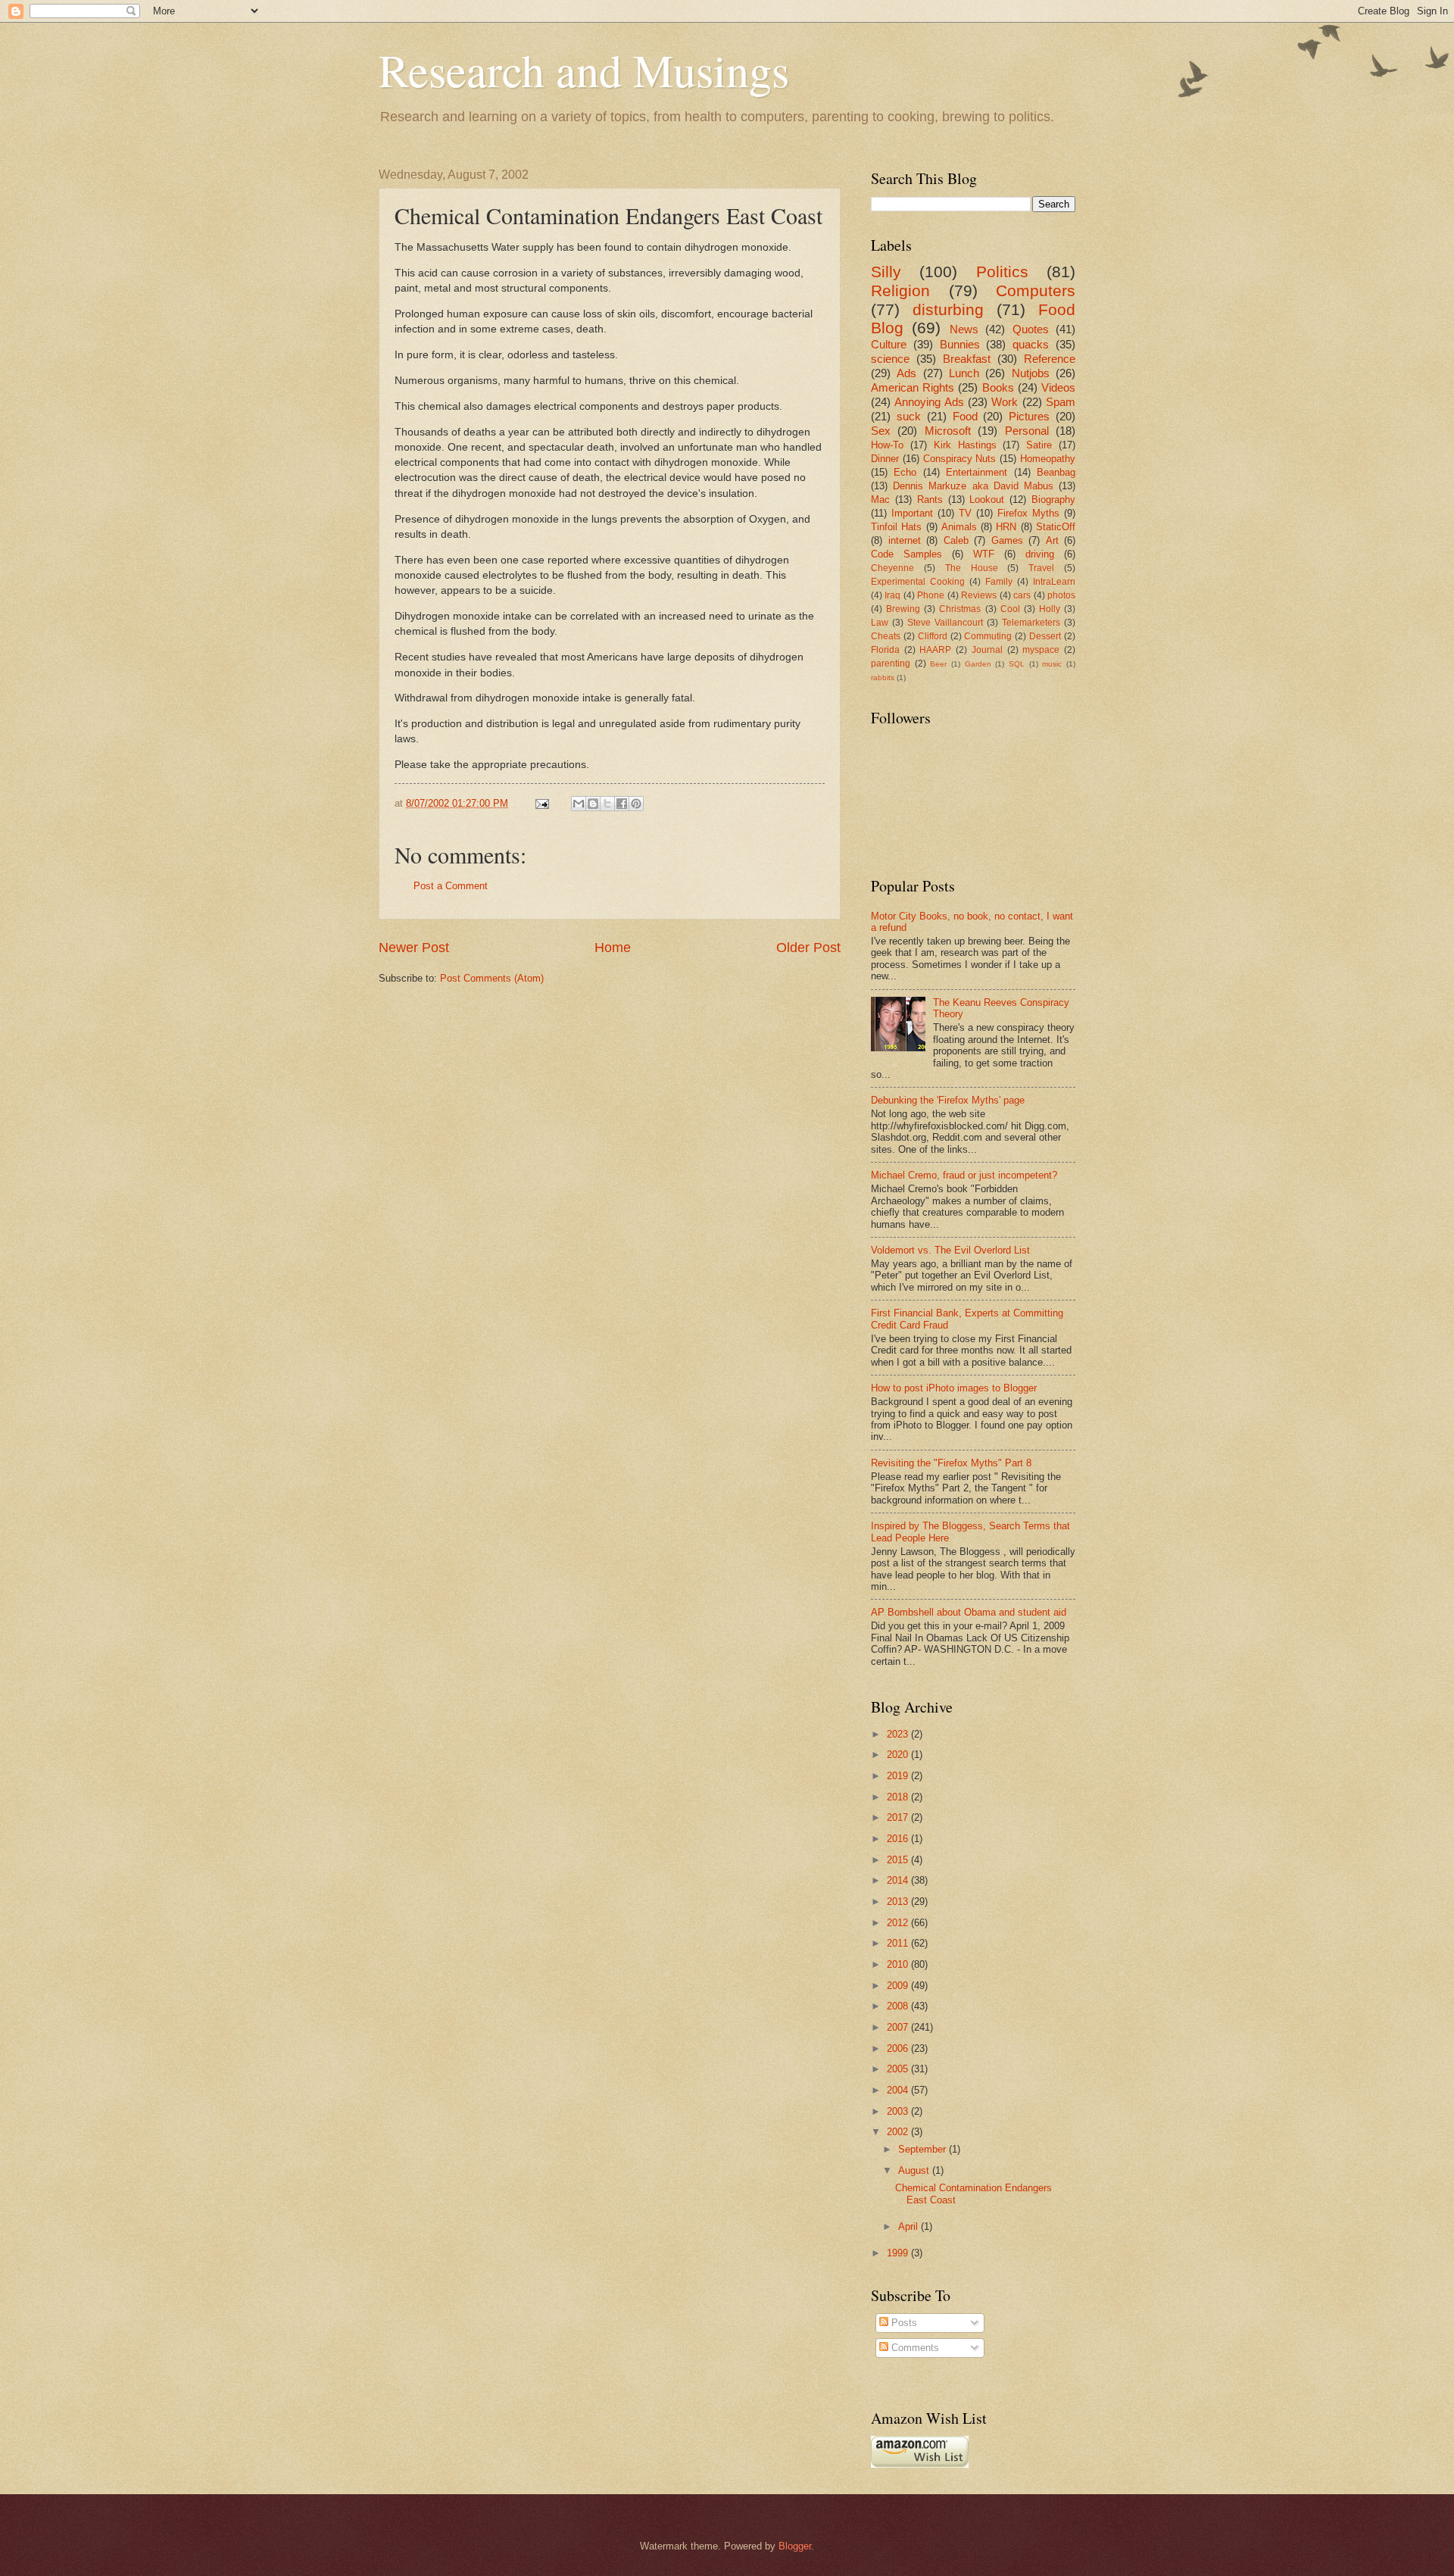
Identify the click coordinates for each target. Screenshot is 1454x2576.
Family (999, 582)
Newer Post (414, 948)
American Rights (913, 387)
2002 (899, 2132)
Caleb (956, 540)
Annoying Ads (929, 402)
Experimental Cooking (918, 582)
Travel (1041, 568)
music (1052, 664)
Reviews (979, 595)
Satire (1039, 445)
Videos (1058, 387)
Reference (1050, 359)
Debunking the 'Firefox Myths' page (948, 1100)
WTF (984, 554)
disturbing (948, 309)
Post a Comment (451, 886)
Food (965, 416)
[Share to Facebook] (622, 804)
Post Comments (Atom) (492, 978)
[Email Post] (541, 803)
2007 (899, 2027)
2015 (899, 1860)
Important (912, 513)
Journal (987, 650)
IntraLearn (1054, 582)
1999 (899, 2253)
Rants (930, 500)
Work (1005, 402)
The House (972, 568)
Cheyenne (892, 568)
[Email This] (579, 804)
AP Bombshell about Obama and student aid (969, 1612)
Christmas (960, 609)
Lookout (987, 500)
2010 (899, 1964)
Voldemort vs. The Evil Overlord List (950, 1250)
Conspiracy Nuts (960, 459)
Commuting (988, 636)
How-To (887, 445)
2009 (899, 1986)
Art (1052, 540)
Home (613, 948)
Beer (938, 664)
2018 (899, 1797)
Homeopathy (1048, 459)
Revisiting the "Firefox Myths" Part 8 (951, 1463)
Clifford (933, 636)
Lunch (964, 373)
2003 (899, 2111)
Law (880, 623)
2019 (899, 1776)
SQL (1017, 664)
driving (1040, 554)
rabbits (883, 678)
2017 (899, 1817)
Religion (900, 290)
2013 (899, 1902)
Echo (905, 472)
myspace (1041, 650)
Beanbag (1056, 472)
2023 (899, 1734)
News (964, 329)
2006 (899, 2048)
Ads (906, 373)
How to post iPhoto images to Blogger (954, 1388)
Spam (1061, 402)
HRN (1006, 527)
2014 (899, 1880)
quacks (1031, 344)
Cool (1010, 609)
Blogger (795, 2546)
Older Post (808, 948)
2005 (899, 2069)
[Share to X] (607, 804)
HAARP (935, 650)
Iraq (892, 595)
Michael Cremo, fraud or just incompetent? (964, 1175)
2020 (899, 1755)
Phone (931, 595)
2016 (899, 1839)
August (915, 2170)
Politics (1002, 272)
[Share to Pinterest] (636, 804)
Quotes (1031, 329)
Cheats (886, 636)
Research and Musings (584, 70)
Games (1007, 540)
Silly (886, 272)
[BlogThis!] (593, 804)
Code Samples (906, 554)
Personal (1027, 431)
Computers (1036, 290)
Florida (885, 650)
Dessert (1045, 636)
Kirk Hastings (965, 445)
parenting (891, 664)
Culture (889, 344)
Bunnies (960, 344)
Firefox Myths (1028, 513)
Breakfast (967, 359)
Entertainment (977, 472)
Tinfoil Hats (896, 527)
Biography (1053, 500)
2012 (899, 1923)
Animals (959, 527)
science (890, 359)
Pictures (1029, 416)
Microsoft (948, 431)
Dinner (885, 459)
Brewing (903, 609)
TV (965, 513)
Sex (881, 431)
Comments (914, 2348)
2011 (899, 1943)
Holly (1050, 609)
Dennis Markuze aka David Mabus (973, 486)
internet (905, 540)
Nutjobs (1031, 373)
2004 (899, 2090)
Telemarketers (1031, 623)
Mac (880, 500)
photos (1061, 595)
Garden (978, 664)
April (910, 2226)
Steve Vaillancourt (945, 623)
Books (998, 387)
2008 (899, 2006)
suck (909, 416)
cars (1022, 595)
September (924, 2149)
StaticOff (1056, 527)
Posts (903, 2323)
